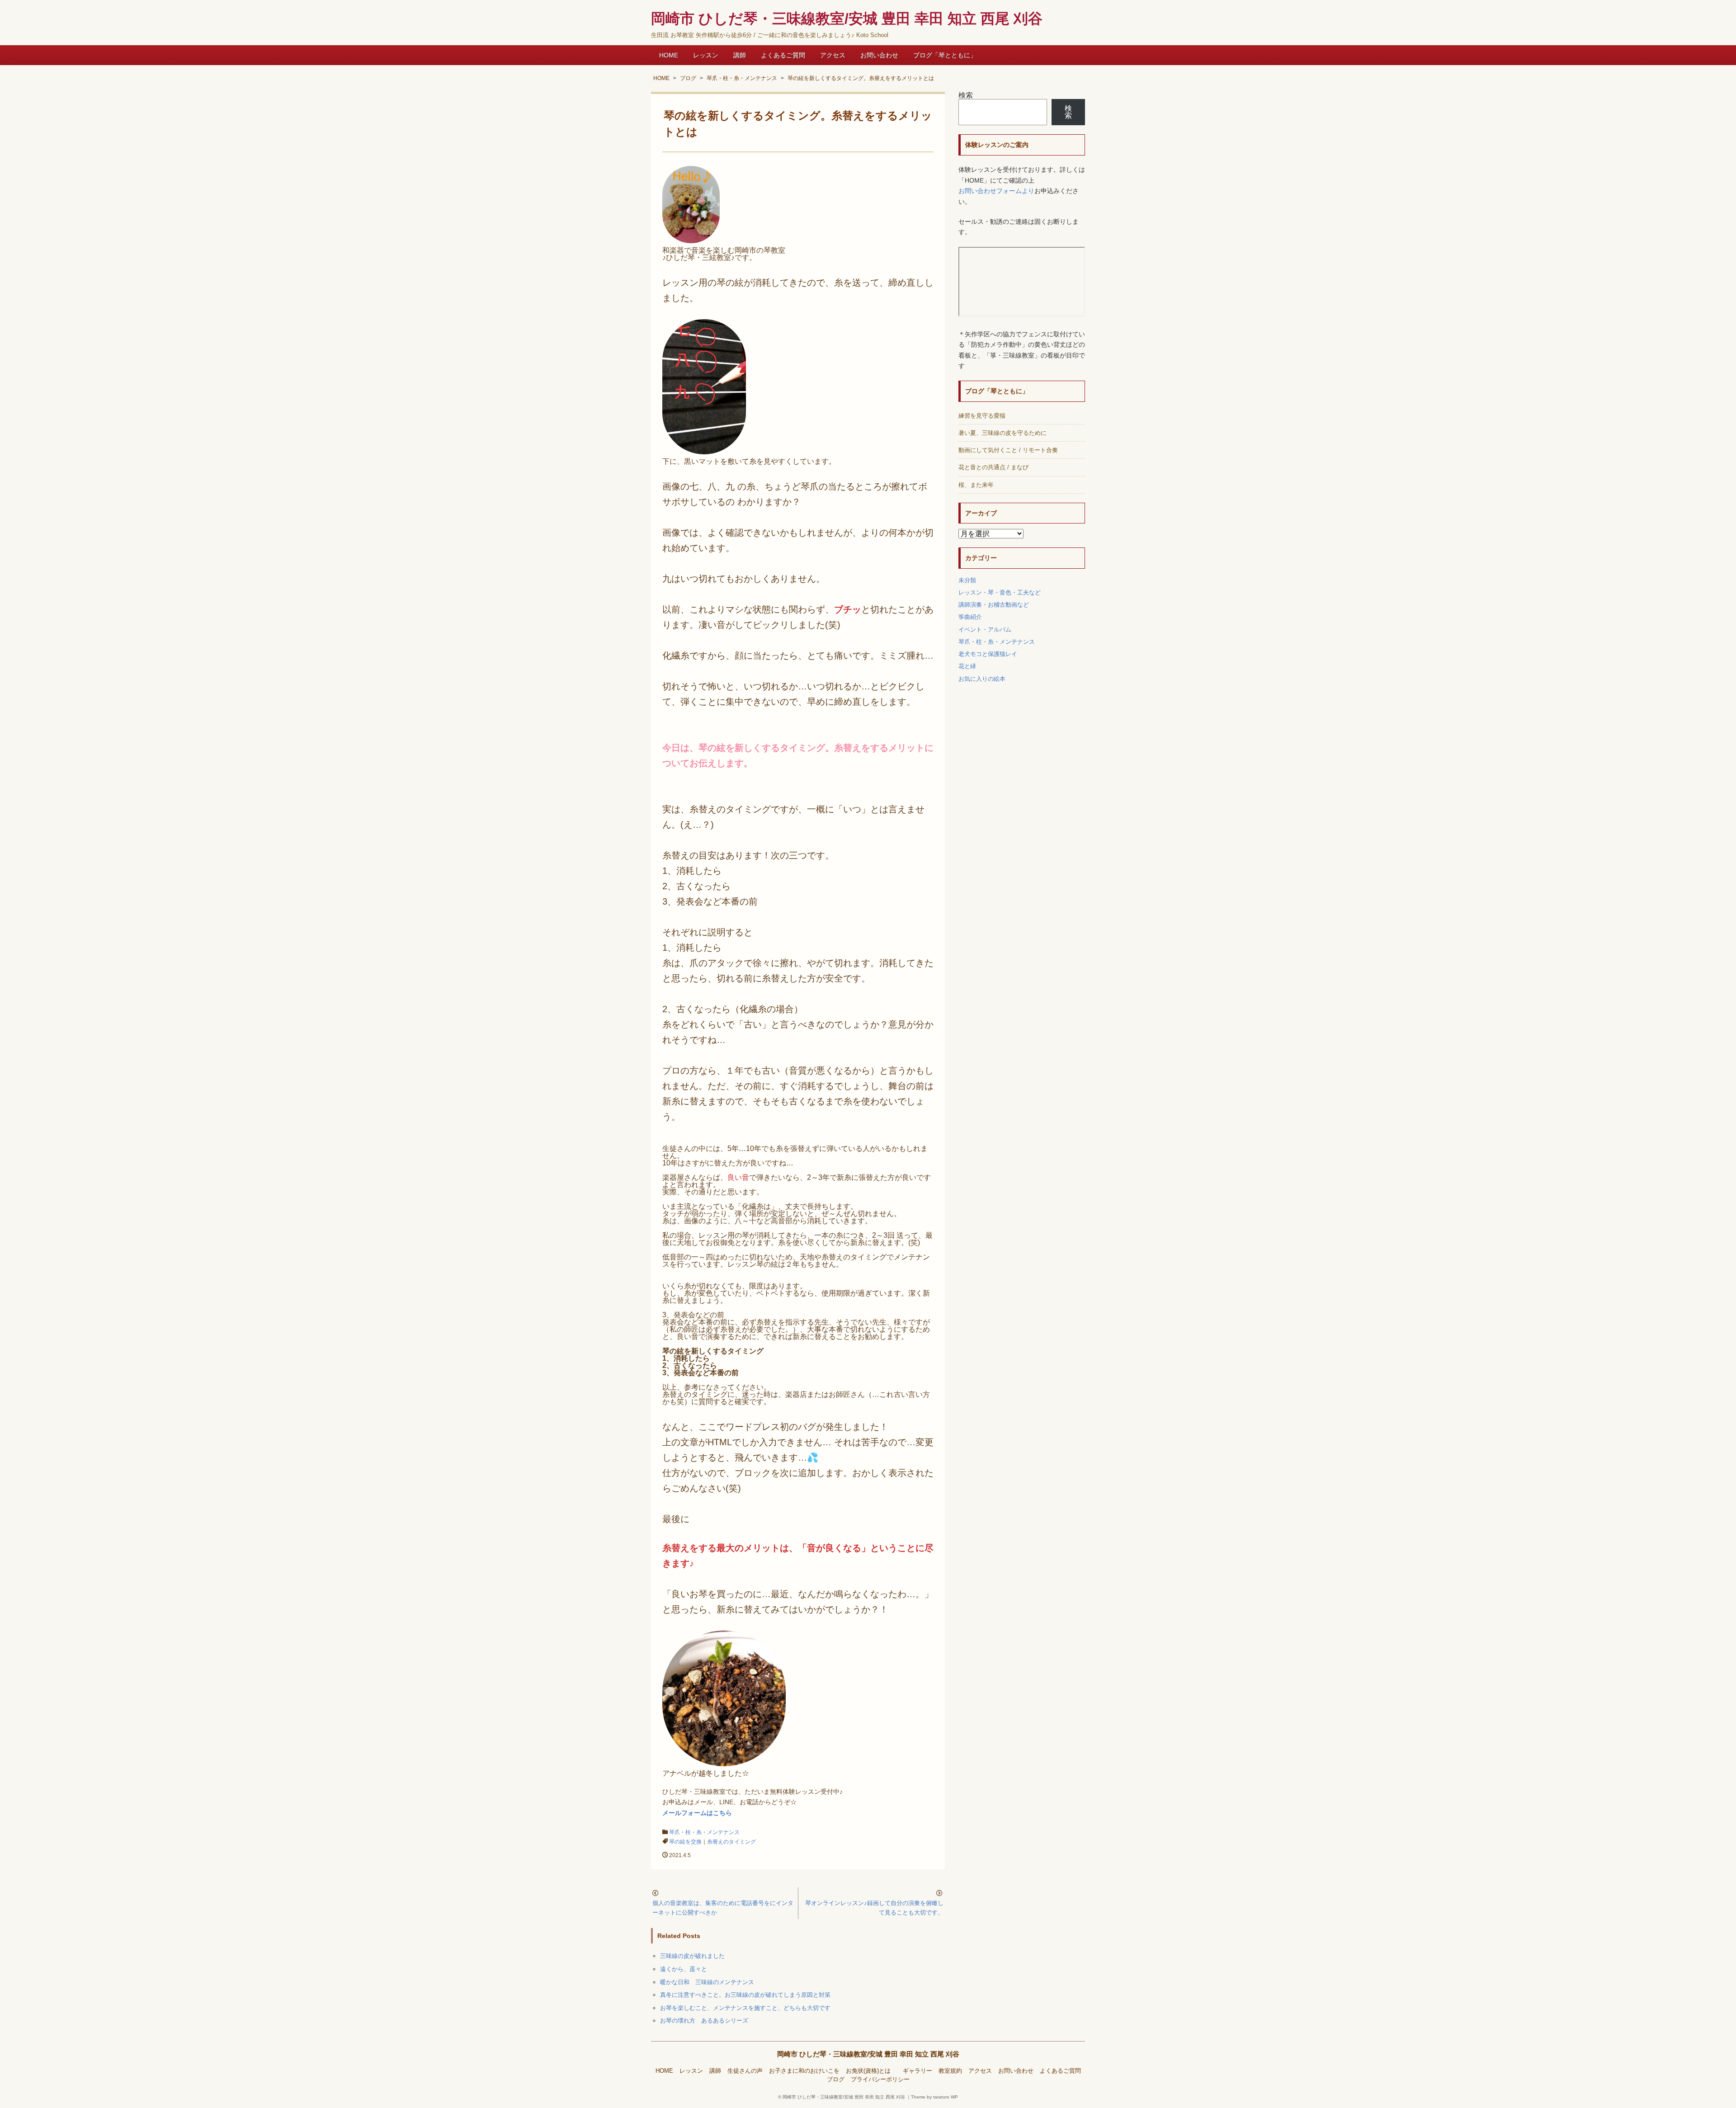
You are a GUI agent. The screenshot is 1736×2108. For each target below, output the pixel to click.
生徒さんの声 (745, 2071)
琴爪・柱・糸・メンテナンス (704, 1832)
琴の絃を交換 (685, 1842)
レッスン (706, 55)
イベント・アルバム (985, 630)
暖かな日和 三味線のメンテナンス (707, 1982)
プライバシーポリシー (880, 2080)
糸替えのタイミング (731, 1842)
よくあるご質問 (783, 55)
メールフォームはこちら (697, 1813)
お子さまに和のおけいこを (804, 2071)
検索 (966, 95)
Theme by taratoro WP (934, 2097)
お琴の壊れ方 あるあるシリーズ (704, 2021)
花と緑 (967, 666)
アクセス (833, 55)
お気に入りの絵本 (982, 679)
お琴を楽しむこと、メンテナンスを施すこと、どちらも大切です (745, 2008)
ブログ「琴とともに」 (945, 55)
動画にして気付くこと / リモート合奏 (1008, 450)
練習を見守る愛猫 (982, 416)
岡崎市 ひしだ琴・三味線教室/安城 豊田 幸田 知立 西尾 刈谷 (868, 2054)
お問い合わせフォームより (996, 191)
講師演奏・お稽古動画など (994, 605)
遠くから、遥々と (684, 1969)
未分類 (967, 580)
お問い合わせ (879, 55)
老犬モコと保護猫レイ (988, 654)
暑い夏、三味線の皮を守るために (1002, 433)
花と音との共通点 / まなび (993, 467)
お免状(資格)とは (871, 2071)
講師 (740, 55)
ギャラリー (918, 2071)
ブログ (836, 2080)
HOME (669, 55)
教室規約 (950, 2071)
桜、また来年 (976, 485)
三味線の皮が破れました (692, 1956)
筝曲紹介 (970, 617)
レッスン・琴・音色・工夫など (1000, 592)
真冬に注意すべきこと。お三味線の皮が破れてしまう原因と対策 (745, 1995)
